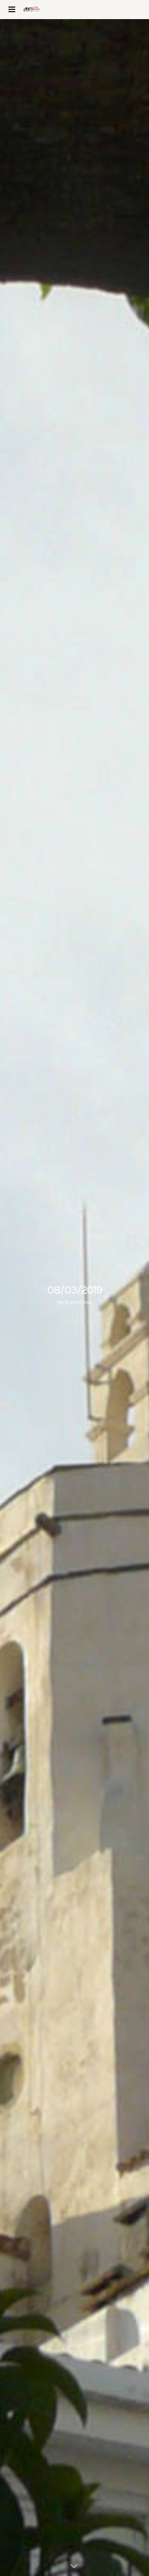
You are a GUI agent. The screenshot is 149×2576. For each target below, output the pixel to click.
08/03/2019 (74, 1290)
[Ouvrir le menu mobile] (11, 10)
